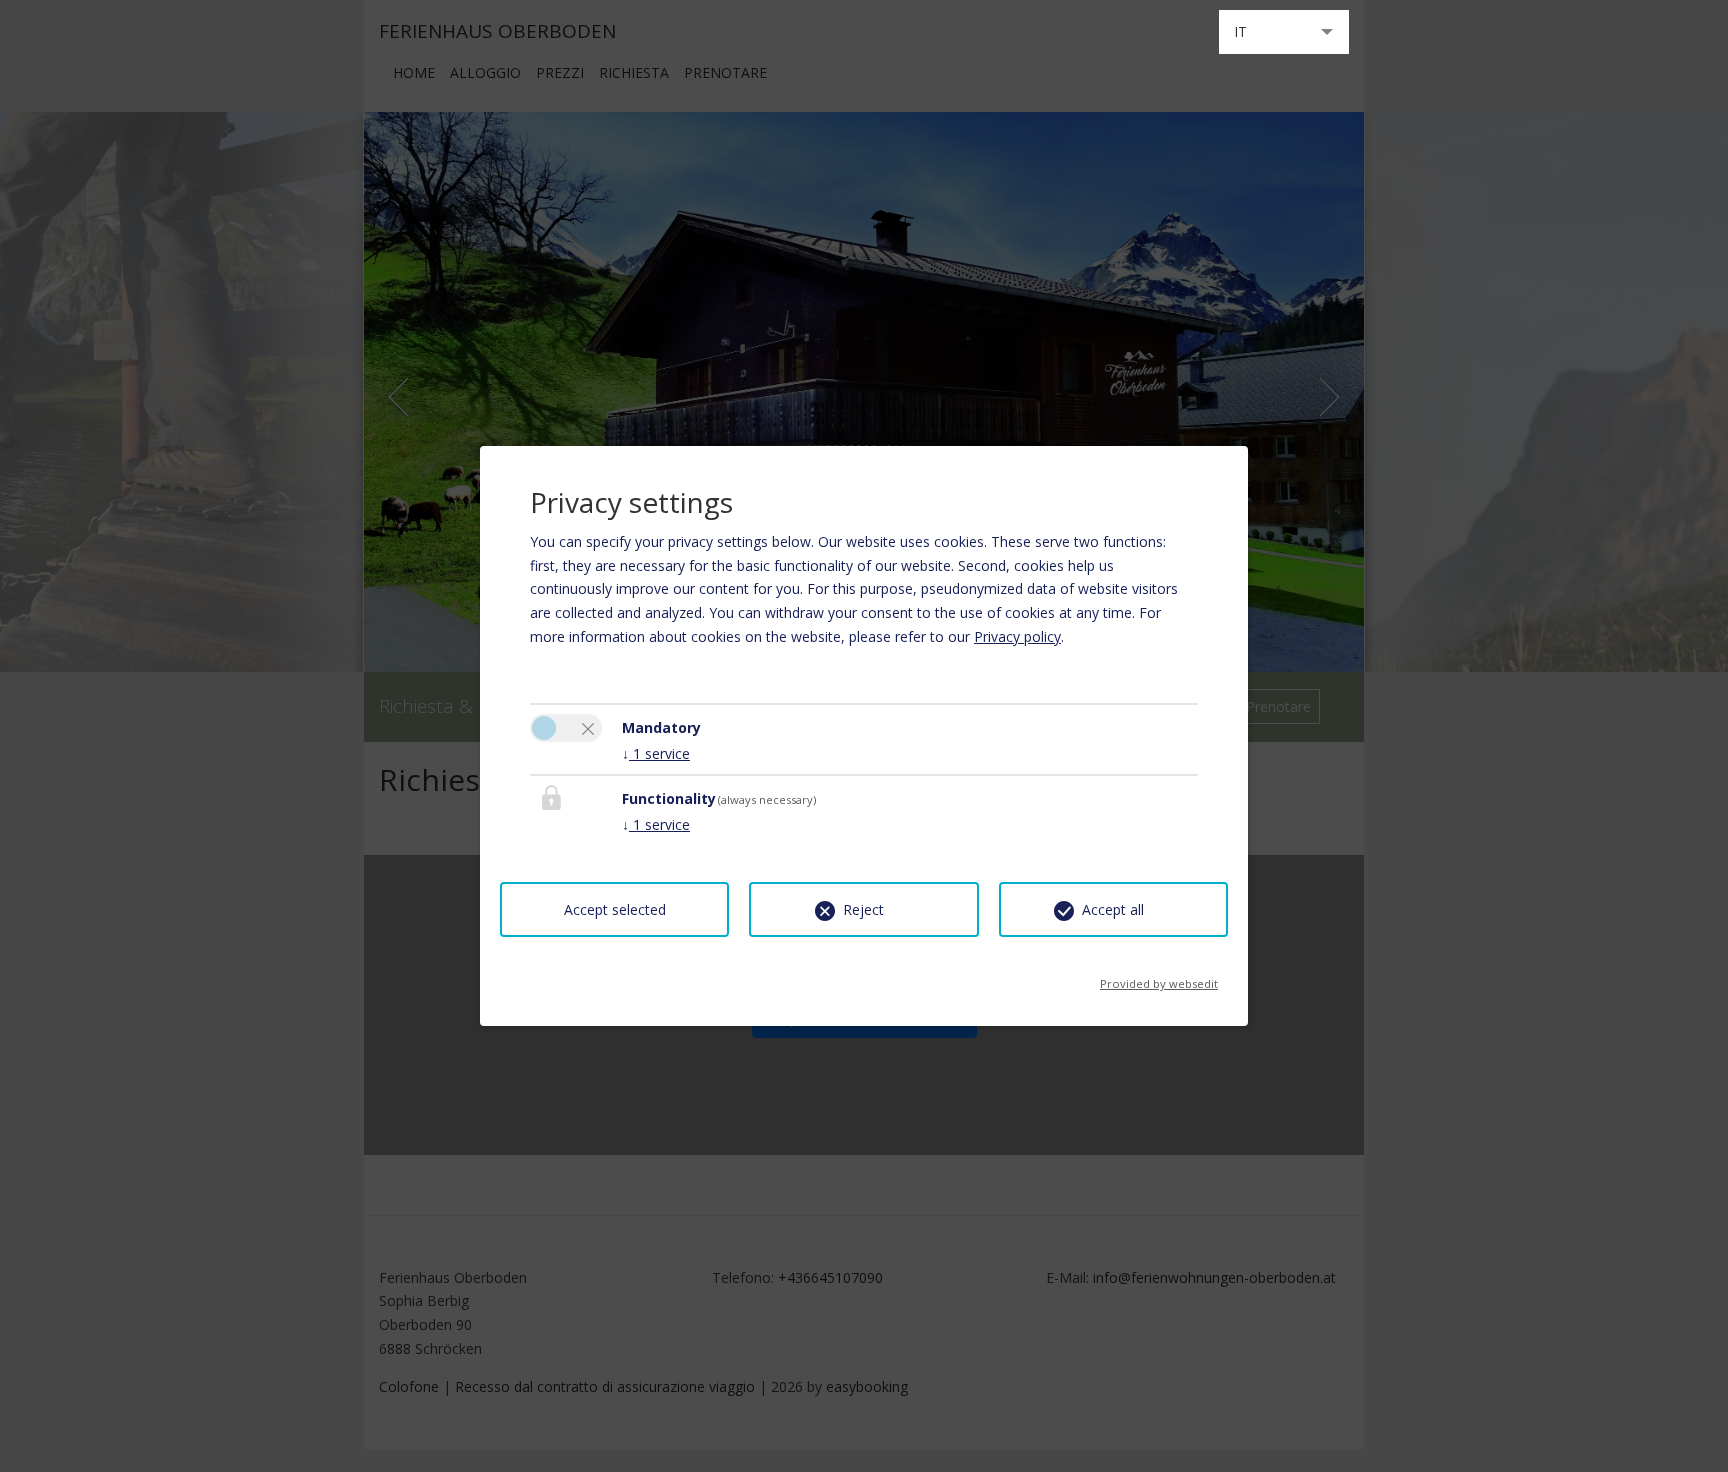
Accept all (1113, 909)
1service (656, 753)
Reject (863, 909)
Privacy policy (1017, 636)
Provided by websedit (1159, 977)
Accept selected (615, 909)
